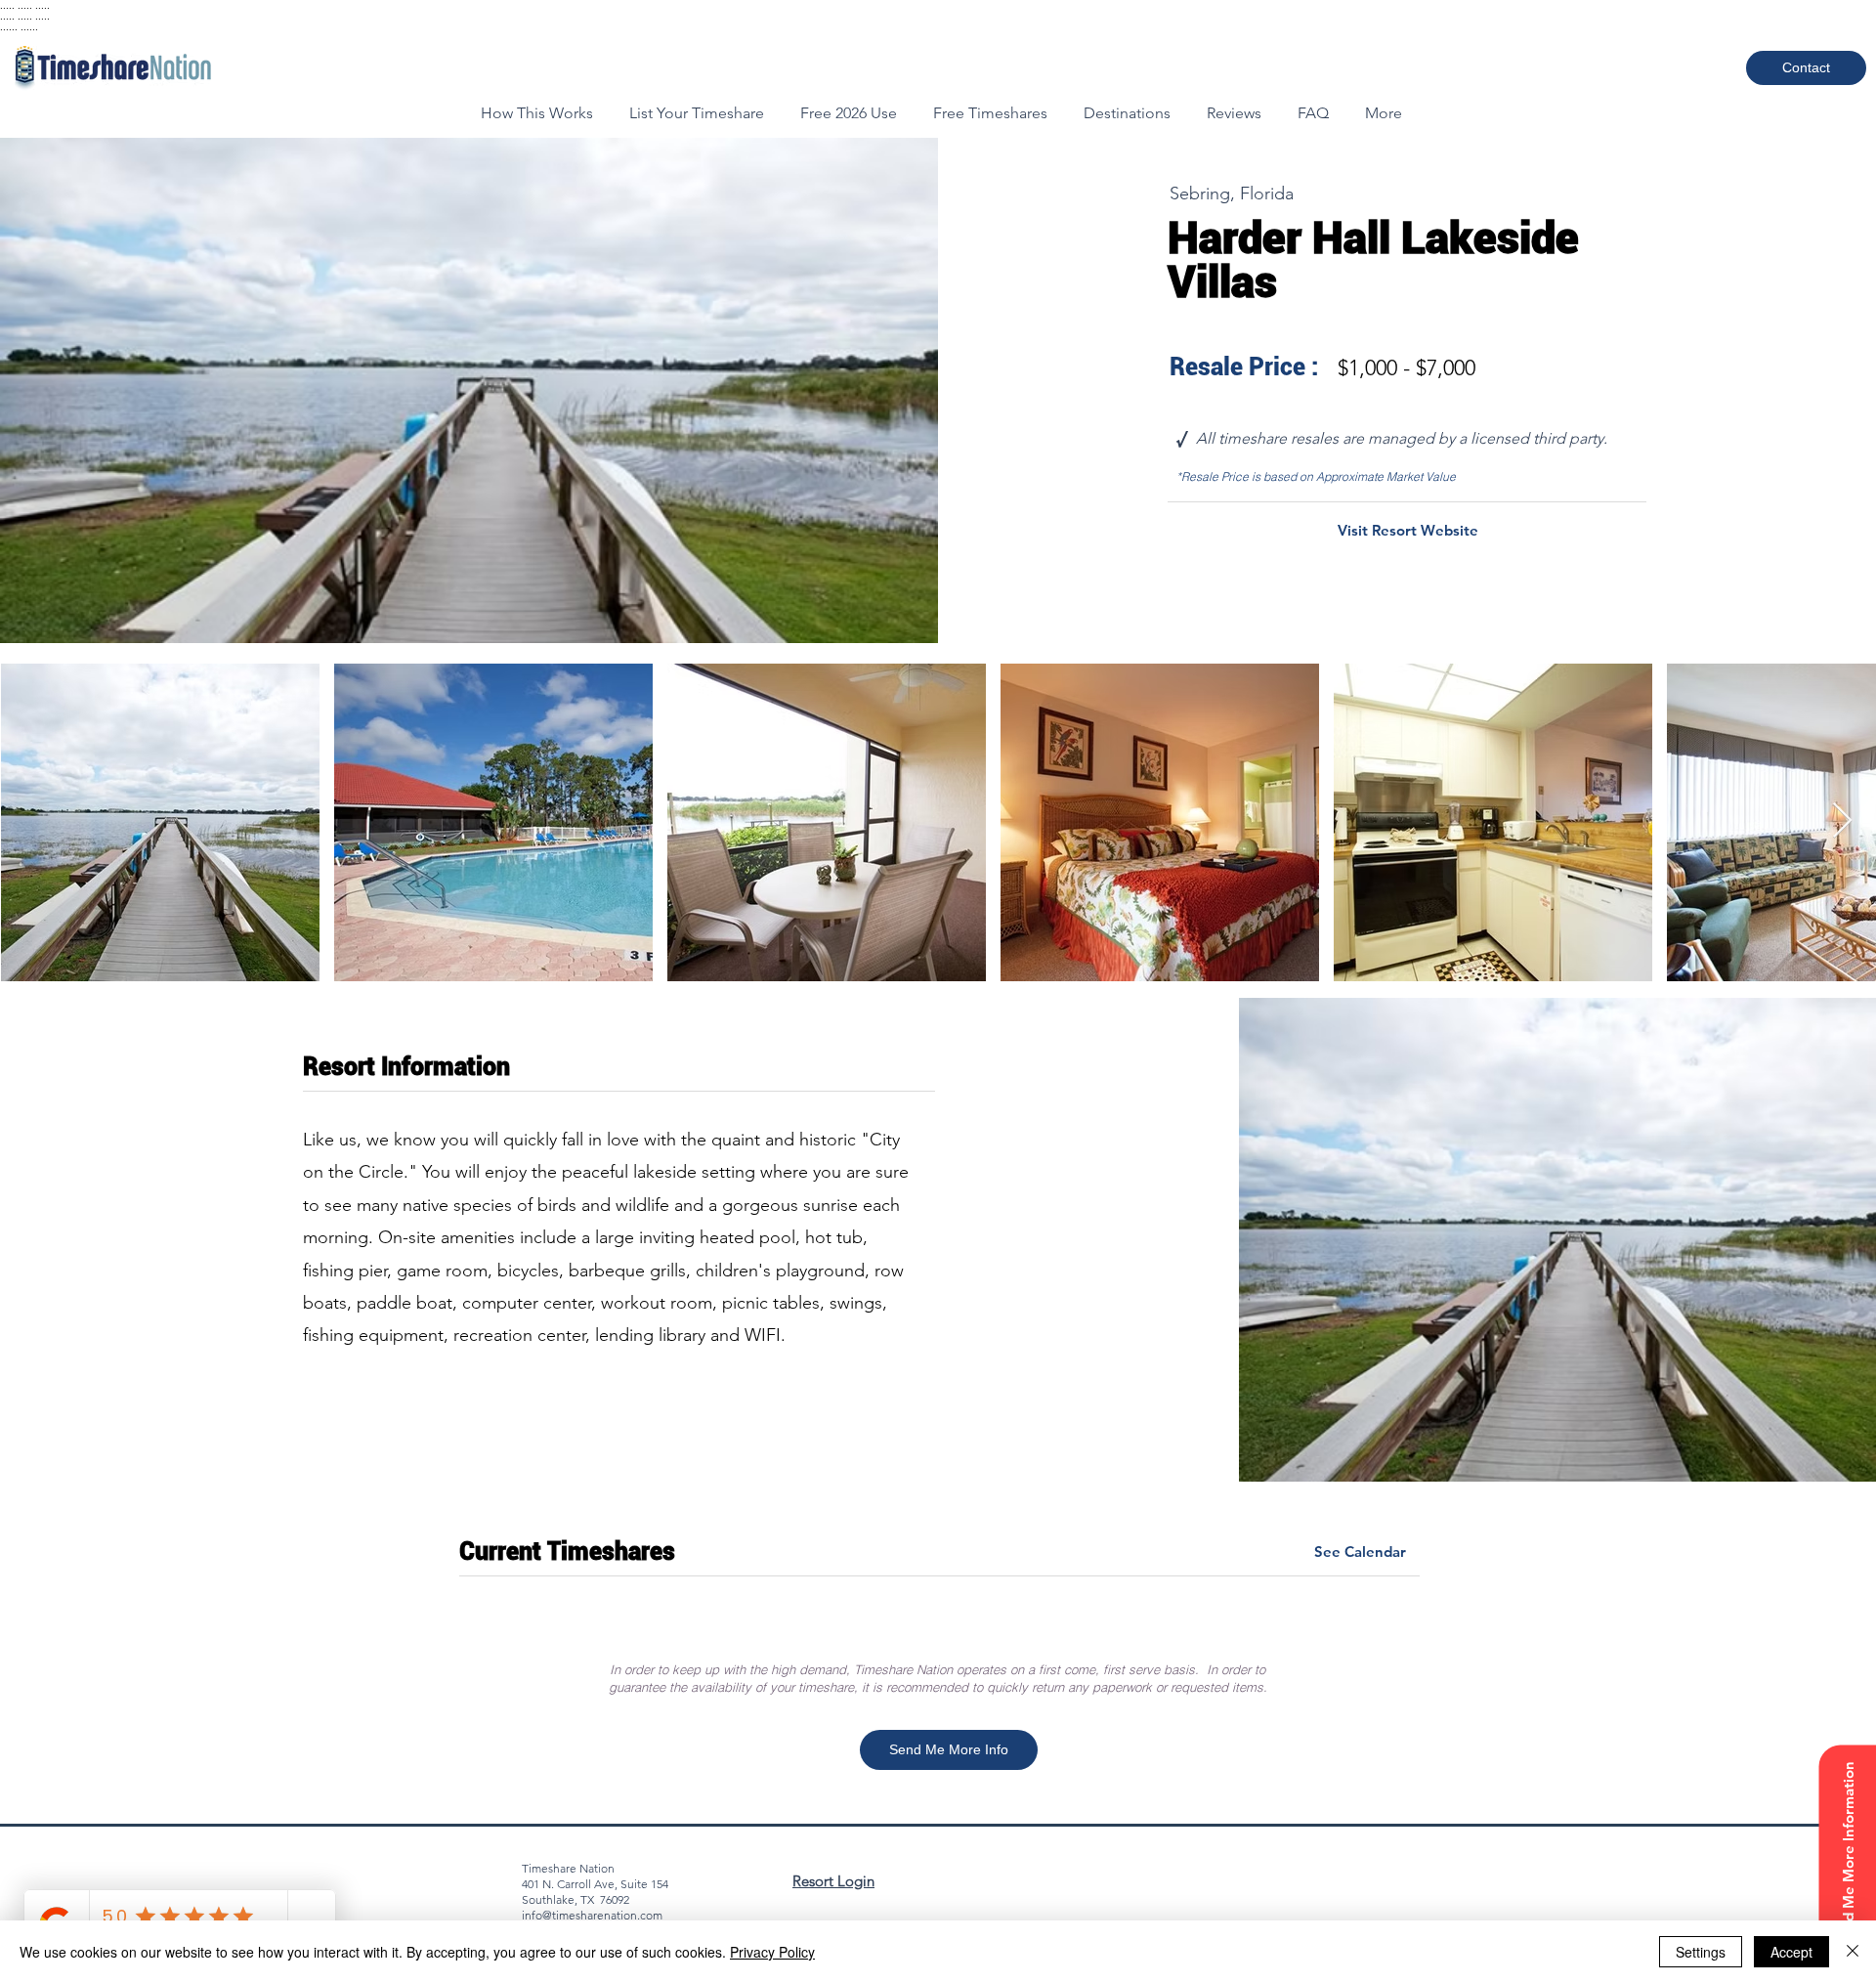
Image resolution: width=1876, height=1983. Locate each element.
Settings (1701, 1952)
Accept (1791, 1952)
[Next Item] (1842, 821)
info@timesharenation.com (592, 1915)
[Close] (1853, 1952)
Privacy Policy (772, 1952)
